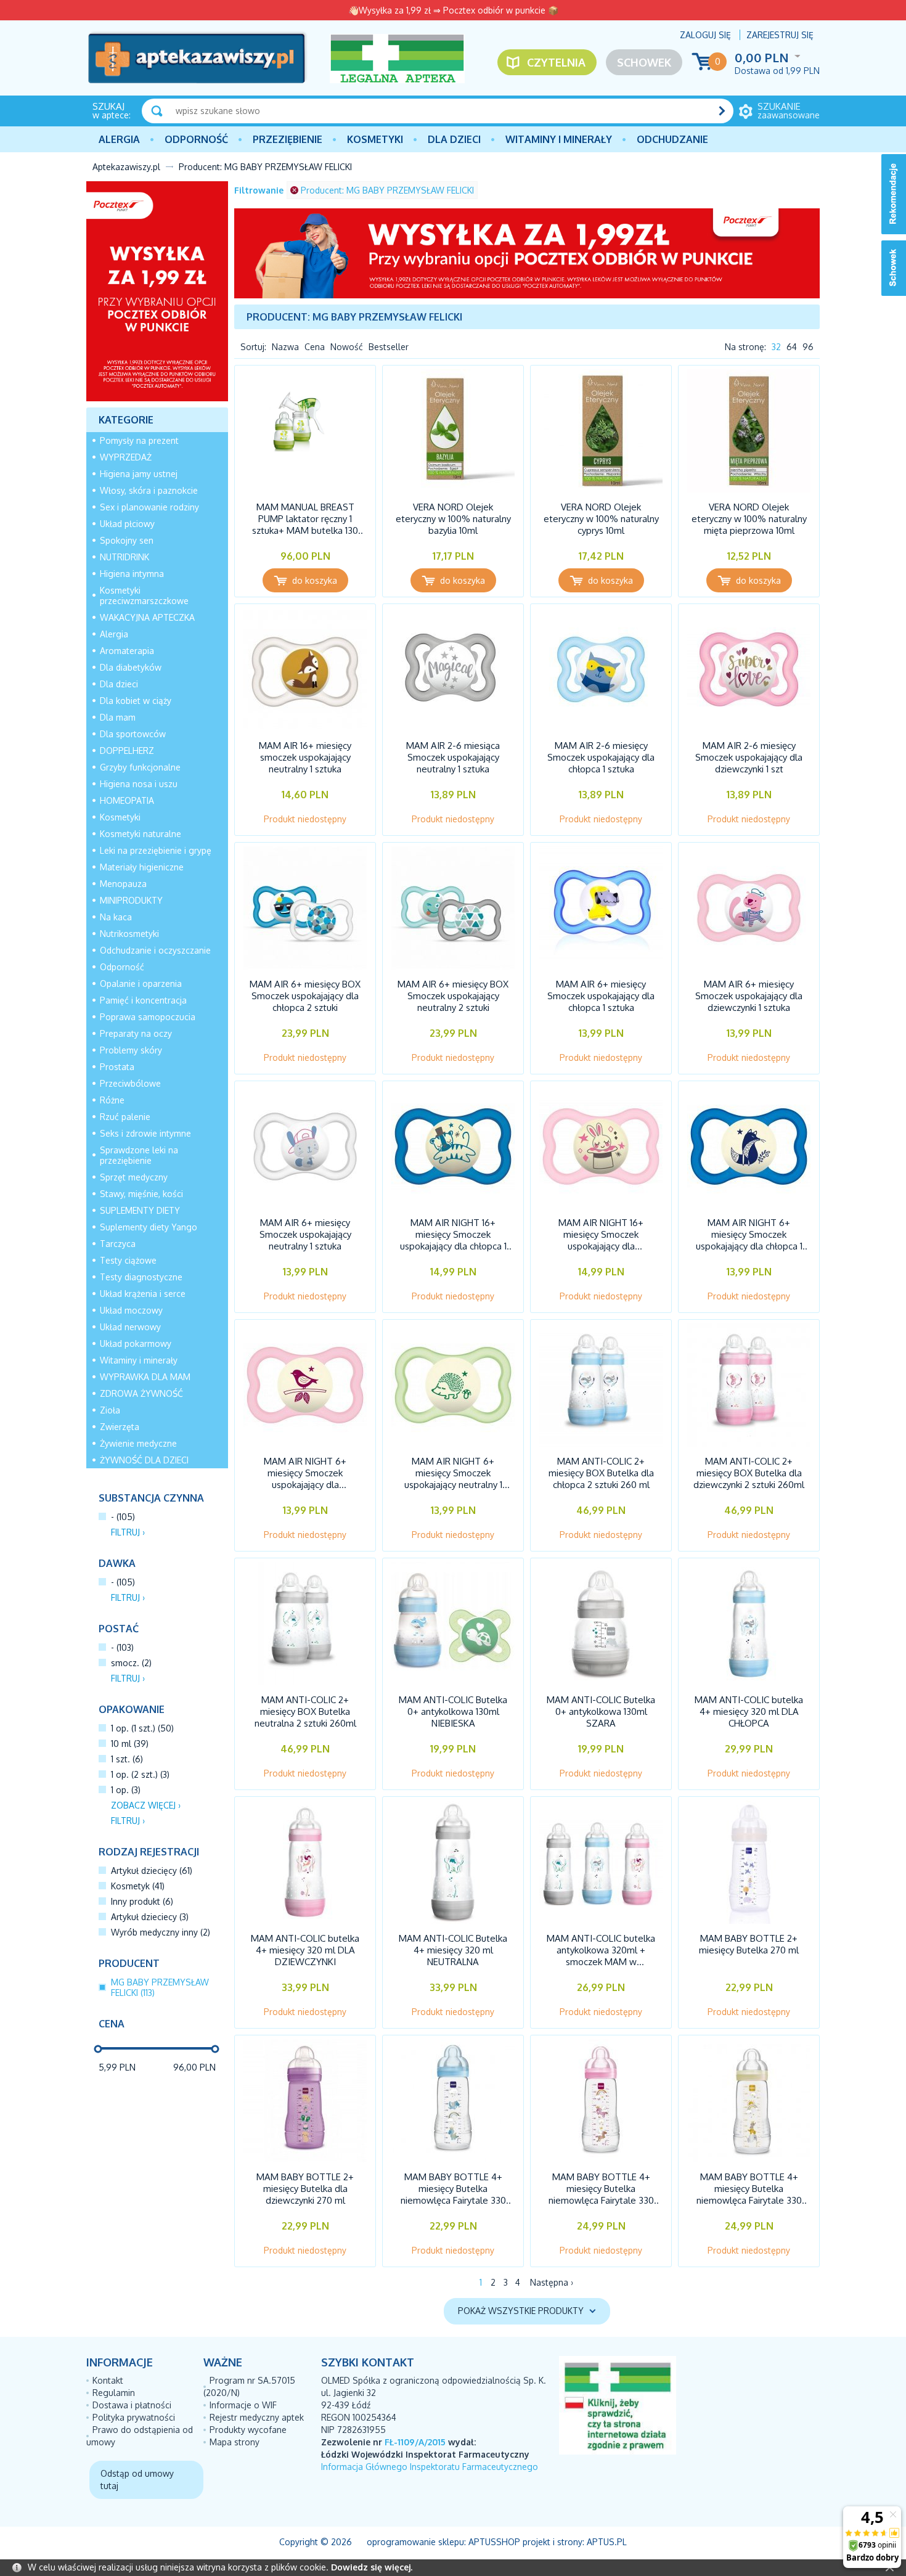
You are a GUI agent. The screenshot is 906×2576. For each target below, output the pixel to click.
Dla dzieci (454, 139)
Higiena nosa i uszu (139, 784)
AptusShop (494, 2542)
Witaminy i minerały (559, 139)
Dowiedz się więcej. (372, 2567)
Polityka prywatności (134, 2417)
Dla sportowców (133, 734)
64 (792, 347)
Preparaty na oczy (136, 1033)
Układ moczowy (131, 1310)
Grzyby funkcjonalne (140, 767)
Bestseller (389, 347)
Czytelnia (556, 62)
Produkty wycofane (248, 2430)
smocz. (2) (131, 1663)
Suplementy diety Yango (149, 1227)
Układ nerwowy (130, 1327)
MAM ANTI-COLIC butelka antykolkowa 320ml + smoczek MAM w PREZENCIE (601, 1956)
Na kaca (116, 917)
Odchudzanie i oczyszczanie (155, 950)
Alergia (119, 139)
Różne (112, 1100)
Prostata (117, 1067)
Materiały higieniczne (142, 867)
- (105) (123, 1517)
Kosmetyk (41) (138, 1886)
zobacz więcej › (146, 1805)
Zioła (110, 1410)
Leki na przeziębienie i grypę (156, 850)
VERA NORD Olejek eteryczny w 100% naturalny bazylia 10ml (453, 519)
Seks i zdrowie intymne (145, 1133)
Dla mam (118, 717)
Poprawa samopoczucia (148, 1017)
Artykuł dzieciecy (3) (150, 1917)
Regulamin (114, 2393)
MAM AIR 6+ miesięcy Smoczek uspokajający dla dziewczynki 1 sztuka (749, 996)
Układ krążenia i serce (143, 1294)
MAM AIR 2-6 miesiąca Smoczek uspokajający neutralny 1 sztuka (453, 757)
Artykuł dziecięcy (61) (152, 1871)
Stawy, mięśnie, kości (141, 1194)
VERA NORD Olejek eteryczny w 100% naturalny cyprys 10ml (601, 519)
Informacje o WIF (243, 2405)
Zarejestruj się (780, 35)
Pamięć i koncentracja (143, 1000)
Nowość (347, 347)
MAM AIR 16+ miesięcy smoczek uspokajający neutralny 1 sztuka (305, 757)
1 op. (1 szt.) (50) (142, 1728)
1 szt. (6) (127, 1759)
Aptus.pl (607, 2542)
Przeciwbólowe (130, 1083)
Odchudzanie (672, 139)
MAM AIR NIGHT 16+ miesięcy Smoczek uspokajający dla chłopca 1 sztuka (453, 1240)
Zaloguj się (705, 35)
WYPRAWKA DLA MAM (145, 1377)
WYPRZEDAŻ (126, 457)
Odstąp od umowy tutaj (137, 2480)
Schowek (644, 62)
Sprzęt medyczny (134, 1177)
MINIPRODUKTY (131, 900)
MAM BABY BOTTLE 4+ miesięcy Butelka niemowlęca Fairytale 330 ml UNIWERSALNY (749, 2194)
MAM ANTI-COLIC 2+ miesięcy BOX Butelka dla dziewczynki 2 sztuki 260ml (749, 1473)
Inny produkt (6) (142, 1901)
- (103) (122, 1647)
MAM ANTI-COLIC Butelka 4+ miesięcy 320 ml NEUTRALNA (453, 1950)
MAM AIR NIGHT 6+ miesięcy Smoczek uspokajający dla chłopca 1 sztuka (749, 1240)
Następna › (552, 2282)
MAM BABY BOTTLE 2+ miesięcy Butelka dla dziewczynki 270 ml (305, 2189)
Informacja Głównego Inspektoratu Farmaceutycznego (430, 2467)
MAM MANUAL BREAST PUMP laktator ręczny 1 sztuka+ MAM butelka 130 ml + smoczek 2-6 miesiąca (305, 525)
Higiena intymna (132, 574)
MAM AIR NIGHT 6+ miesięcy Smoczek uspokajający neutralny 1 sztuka (453, 1479)
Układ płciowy (127, 524)
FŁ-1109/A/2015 (415, 2442)
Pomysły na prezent (139, 440)
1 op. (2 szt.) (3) (140, 1774)
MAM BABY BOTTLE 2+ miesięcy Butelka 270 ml (749, 1944)
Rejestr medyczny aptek (257, 2417)
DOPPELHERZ (127, 750)
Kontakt (108, 2380)
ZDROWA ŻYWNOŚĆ (141, 1393)
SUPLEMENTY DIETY (140, 1210)
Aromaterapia (127, 651)
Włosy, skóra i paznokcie (149, 490)
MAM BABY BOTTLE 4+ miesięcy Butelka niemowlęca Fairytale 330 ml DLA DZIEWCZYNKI (601, 2194)
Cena (315, 347)
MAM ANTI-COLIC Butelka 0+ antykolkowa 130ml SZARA (601, 1711)
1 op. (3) (126, 1790)
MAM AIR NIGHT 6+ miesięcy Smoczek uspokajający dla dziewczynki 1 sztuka (305, 1479)
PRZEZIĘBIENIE (288, 139)
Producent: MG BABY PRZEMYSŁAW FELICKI (387, 190)
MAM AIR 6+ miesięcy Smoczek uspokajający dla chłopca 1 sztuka (601, 996)
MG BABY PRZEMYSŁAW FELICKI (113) (160, 1987)
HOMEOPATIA (127, 800)
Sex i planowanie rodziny (149, 507)
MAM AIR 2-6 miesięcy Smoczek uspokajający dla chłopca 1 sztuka (601, 757)
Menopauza (123, 884)
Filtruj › (128, 1532)
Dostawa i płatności (132, 2405)
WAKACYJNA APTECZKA (147, 617)
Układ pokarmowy (136, 1343)
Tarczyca (118, 1244)
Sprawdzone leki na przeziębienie (139, 1155)
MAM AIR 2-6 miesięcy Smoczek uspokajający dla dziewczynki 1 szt (749, 757)
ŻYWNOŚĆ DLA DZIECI (144, 1460)
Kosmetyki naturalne (141, 834)
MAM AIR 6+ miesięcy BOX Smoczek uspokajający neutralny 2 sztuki (453, 996)
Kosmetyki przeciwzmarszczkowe (144, 595)
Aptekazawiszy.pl (126, 167)
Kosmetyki (375, 139)
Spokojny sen (127, 540)
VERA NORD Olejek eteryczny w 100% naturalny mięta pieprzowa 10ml (749, 519)
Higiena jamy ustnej (139, 474)
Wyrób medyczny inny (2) (161, 1932)
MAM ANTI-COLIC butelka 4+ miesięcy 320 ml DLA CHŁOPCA (749, 1711)
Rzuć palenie (125, 1117)
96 (808, 347)
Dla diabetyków (131, 667)
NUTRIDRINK (124, 557)
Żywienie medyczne (138, 1443)
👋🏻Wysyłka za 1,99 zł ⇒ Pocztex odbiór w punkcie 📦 (453, 10)
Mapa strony (235, 2442)
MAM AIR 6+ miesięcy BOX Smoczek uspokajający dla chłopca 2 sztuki (305, 996)
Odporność (196, 139)
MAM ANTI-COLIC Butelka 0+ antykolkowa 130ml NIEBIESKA (453, 1711)
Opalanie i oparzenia (141, 983)
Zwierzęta (120, 1427)
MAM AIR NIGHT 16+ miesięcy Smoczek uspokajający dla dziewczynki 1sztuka (601, 1240)
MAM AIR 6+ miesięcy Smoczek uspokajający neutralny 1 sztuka (305, 1234)
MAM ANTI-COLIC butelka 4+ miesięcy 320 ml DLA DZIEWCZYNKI (305, 1950)
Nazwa (285, 347)
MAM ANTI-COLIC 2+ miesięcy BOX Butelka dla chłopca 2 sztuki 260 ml (601, 1473)
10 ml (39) (130, 1744)
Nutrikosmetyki (129, 934)
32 (776, 347)
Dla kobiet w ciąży (136, 701)
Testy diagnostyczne (141, 1277)
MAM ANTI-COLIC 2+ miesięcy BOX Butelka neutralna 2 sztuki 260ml (305, 1711)
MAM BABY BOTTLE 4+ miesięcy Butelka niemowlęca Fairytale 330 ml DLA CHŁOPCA (453, 2194)
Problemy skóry (131, 1050)
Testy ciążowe (128, 1260)
